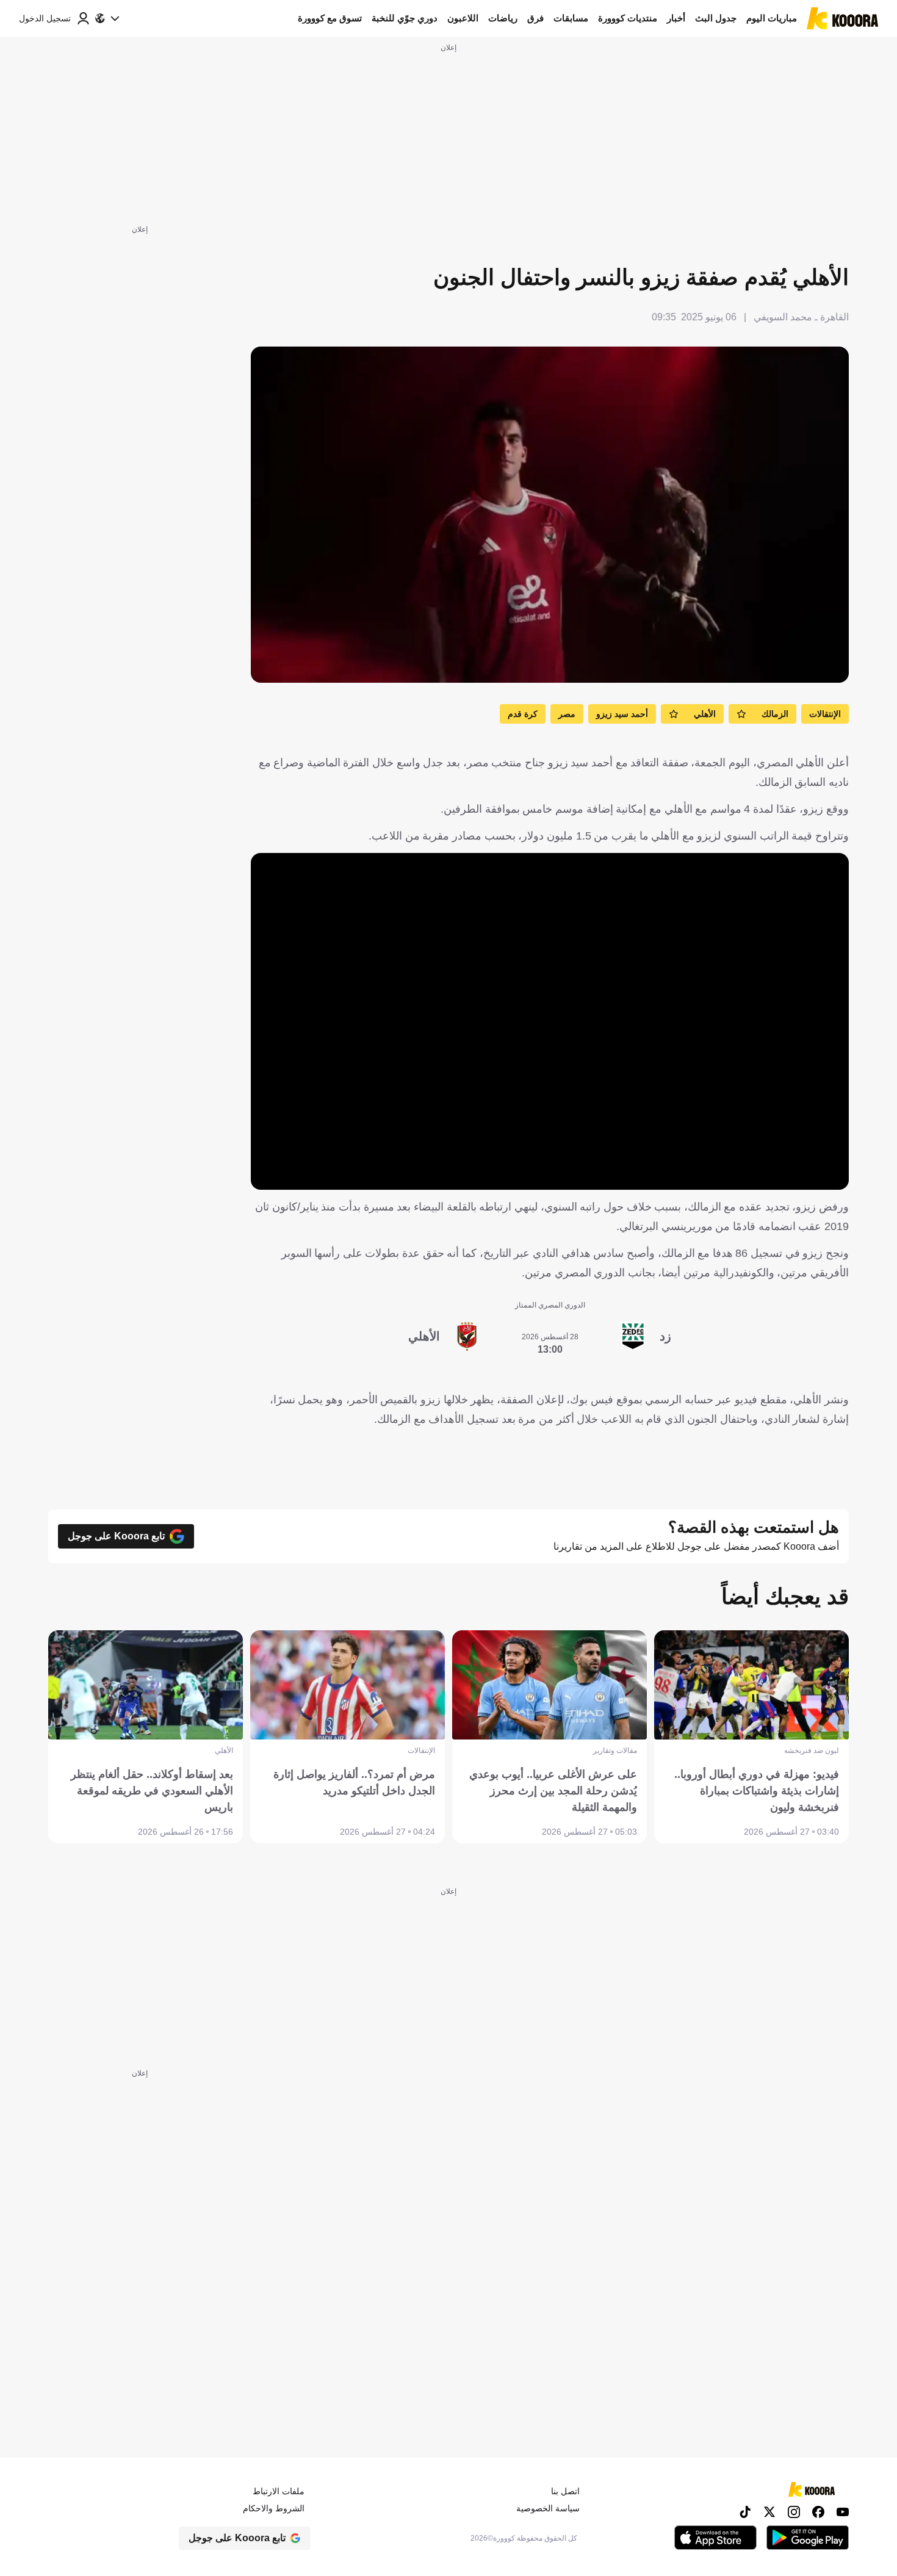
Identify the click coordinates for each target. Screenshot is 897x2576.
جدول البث (716, 18)
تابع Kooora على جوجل (116, 1536)
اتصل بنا (565, 2491)
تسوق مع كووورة (330, 18)
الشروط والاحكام (274, 2508)
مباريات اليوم (772, 18)
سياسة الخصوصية (548, 2508)
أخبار (676, 18)
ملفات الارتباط (279, 2491)
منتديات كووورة (628, 18)
